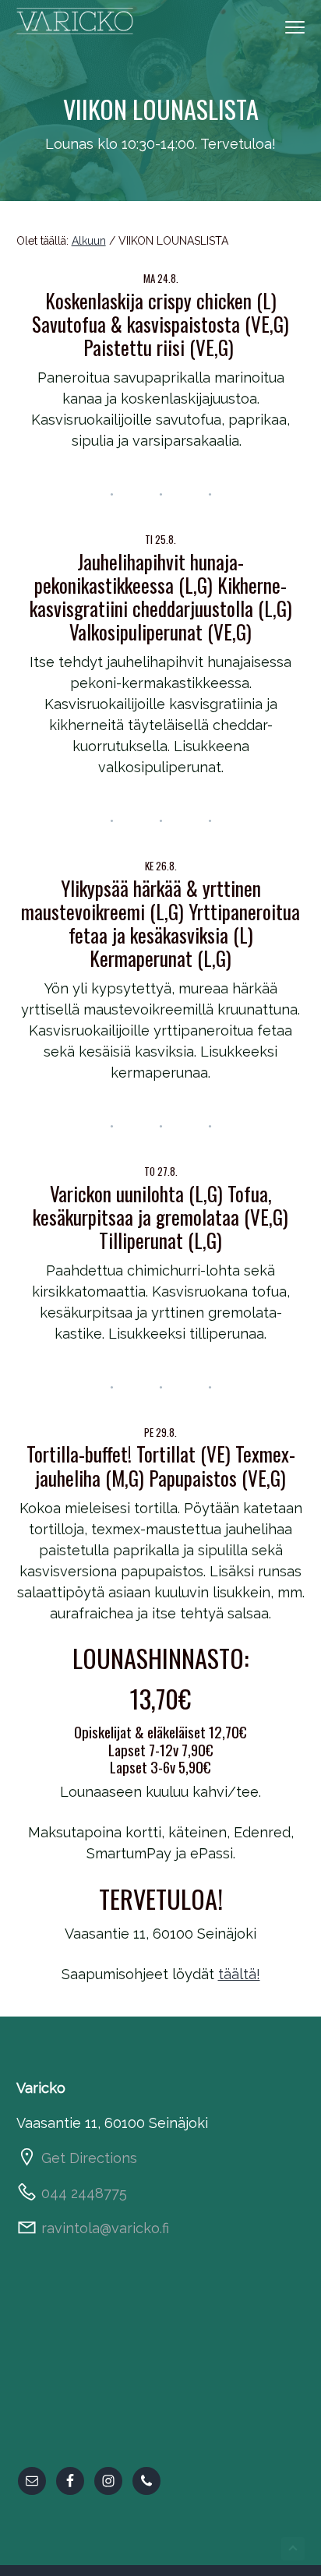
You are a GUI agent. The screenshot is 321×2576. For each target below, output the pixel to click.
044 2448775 (84, 2193)
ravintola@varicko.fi (105, 2228)
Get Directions (89, 2158)
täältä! (239, 1974)
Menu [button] (282, 26)
